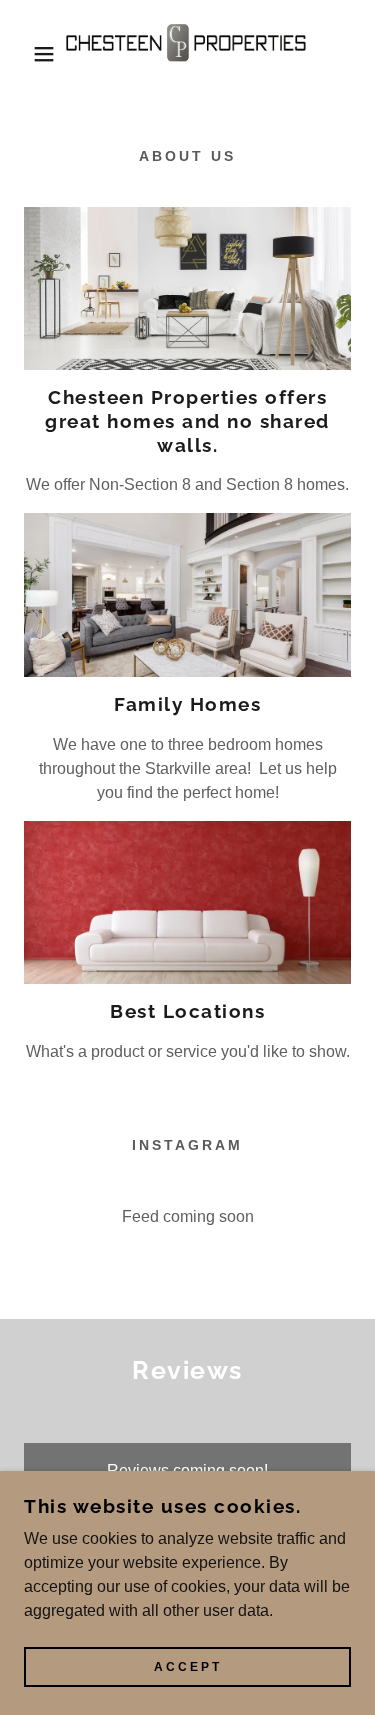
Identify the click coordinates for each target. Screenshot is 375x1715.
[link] (187, 53)
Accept (188, 1667)
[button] (29, 54)
